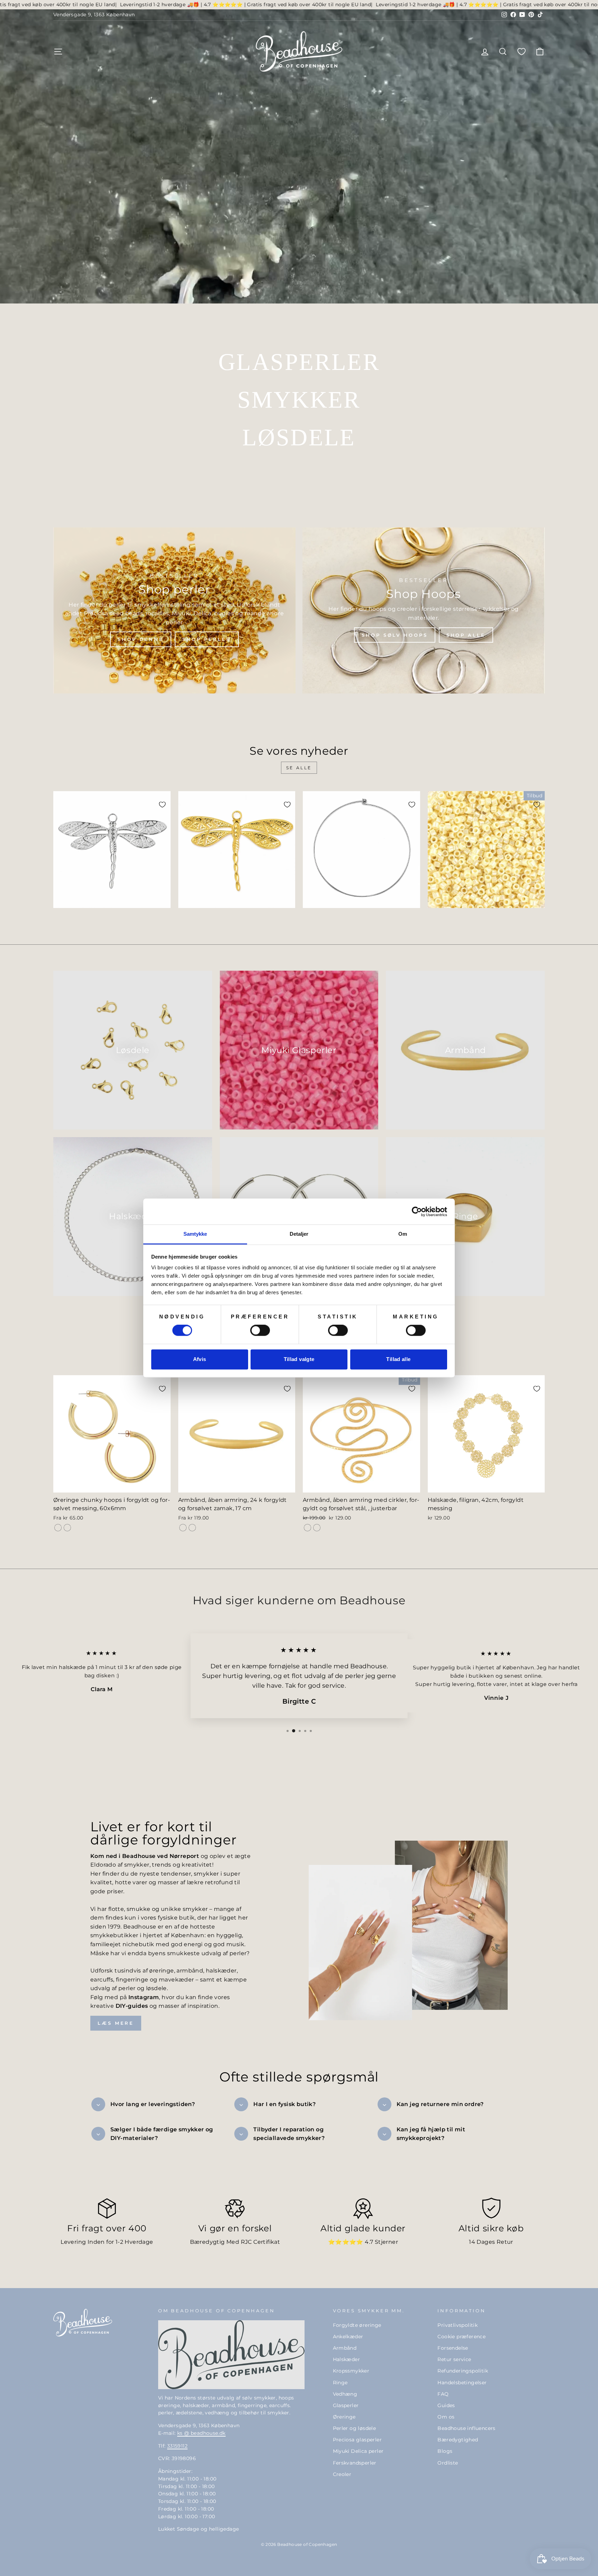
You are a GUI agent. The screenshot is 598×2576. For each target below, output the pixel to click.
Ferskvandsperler (355, 2463)
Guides (446, 2405)
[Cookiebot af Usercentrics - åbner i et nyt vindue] (417, 1212)
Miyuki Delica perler (358, 2451)
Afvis (200, 1359)
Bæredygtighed (458, 2440)
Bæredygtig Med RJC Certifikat (235, 2242)
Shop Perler (207, 639)
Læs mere (116, 2023)
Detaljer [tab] (299, 1234)
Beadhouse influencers (466, 2428)
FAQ (443, 2394)
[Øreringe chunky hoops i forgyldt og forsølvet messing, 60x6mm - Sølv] (67, 1528)
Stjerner (386, 2242)
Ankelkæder (348, 2337)
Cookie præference (461, 2337)
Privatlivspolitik (457, 2325)
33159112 (177, 2446)
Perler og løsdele (355, 2428)
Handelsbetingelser (462, 2383)
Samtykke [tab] (195, 1234)
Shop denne (141, 639)
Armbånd (345, 2348)
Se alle (299, 768)
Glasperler (346, 2405)
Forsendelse (453, 2348)
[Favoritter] (522, 51)
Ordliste (448, 2463)
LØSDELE (299, 437)
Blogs (445, 2451)
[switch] (260, 1331)
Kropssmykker (351, 2371)
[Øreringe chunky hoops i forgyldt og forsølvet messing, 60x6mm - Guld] (58, 1528)
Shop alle (466, 635)
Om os (446, 2417)
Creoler (342, 2474)
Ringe (340, 2383)
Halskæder (347, 2359)
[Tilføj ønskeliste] (162, 805)
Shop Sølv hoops (395, 635)
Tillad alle (398, 1359)
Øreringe (344, 2417)
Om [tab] (403, 1234)
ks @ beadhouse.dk (201, 2433)
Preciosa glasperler (357, 2440)
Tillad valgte (299, 1359)
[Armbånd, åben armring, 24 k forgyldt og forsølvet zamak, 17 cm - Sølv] (192, 1528)
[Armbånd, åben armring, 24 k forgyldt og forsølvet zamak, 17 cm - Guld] (183, 1528)
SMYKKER (299, 400)
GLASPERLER (299, 362)
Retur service (454, 2359)
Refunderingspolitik (463, 2371)
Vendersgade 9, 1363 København (94, 15)
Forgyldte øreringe (357, 2325)
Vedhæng (345, 2394)
